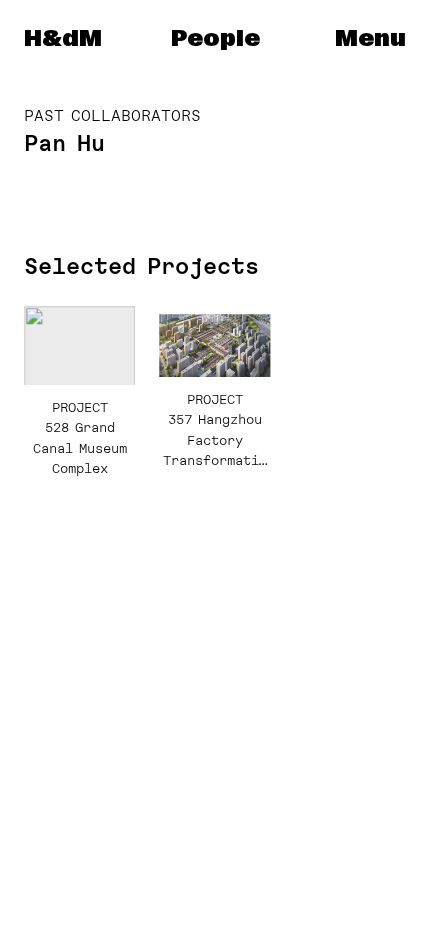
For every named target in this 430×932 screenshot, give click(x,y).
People (215, 39)
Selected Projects (141, 266)
